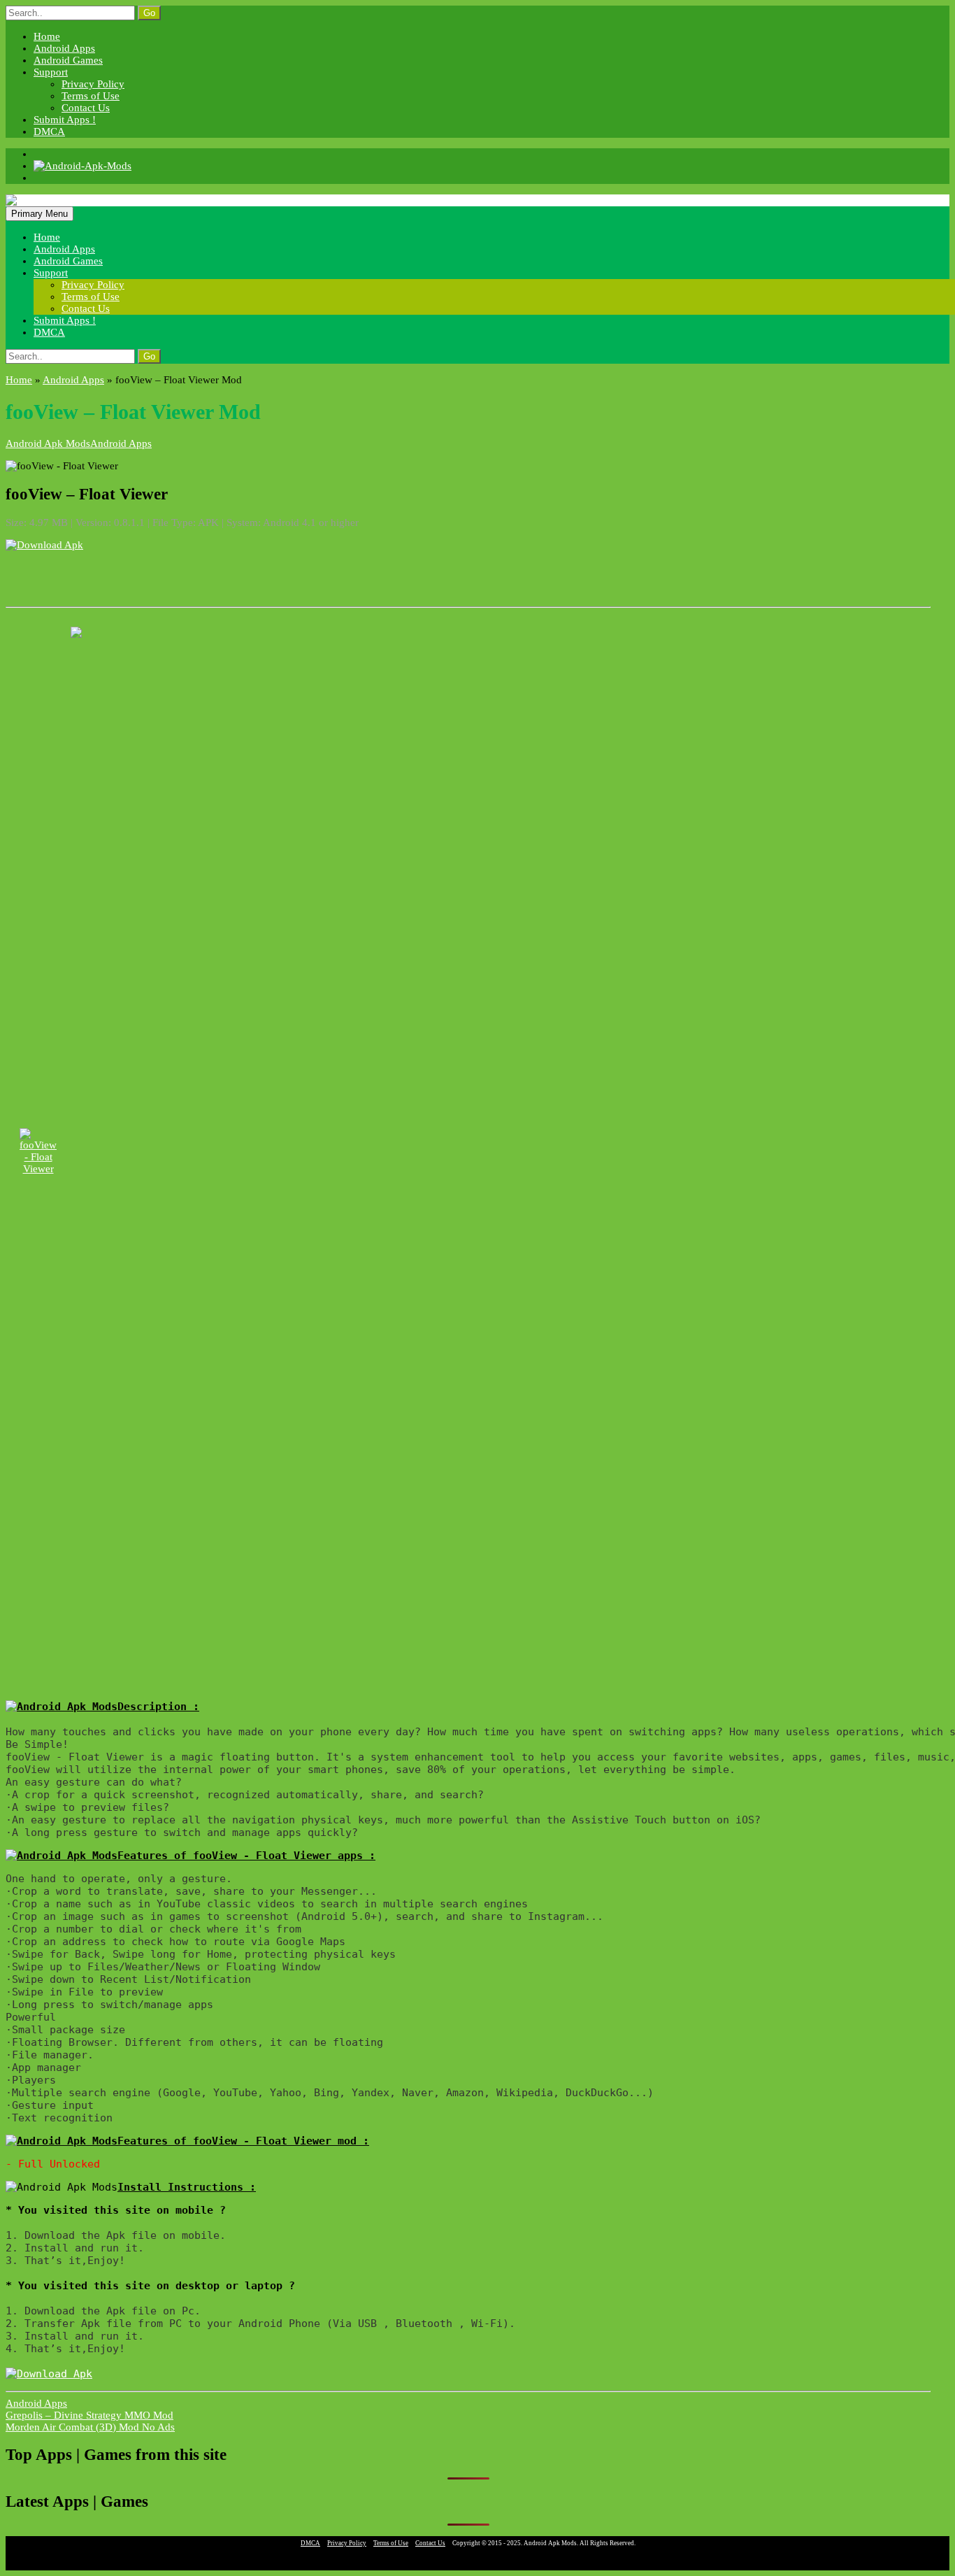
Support (51, 72)
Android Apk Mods (48, 443)
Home (47, 36)
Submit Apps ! (65, 120)
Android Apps (64, 48)
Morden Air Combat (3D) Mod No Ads (90, 2427)
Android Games (68, 60)
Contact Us (86, 108)
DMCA (49, 131)
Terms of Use (91, 96)
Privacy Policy (93, 84)
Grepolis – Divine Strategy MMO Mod (89, 2415)
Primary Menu (40, 214)
